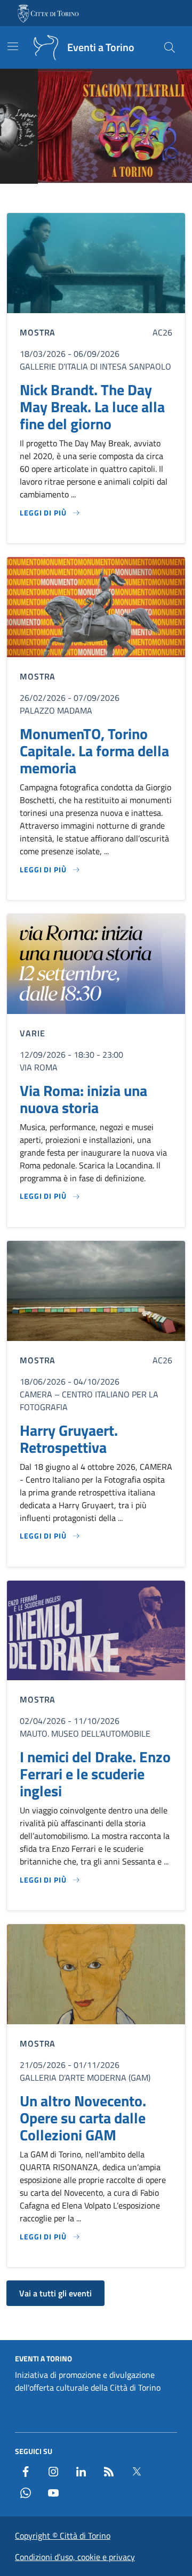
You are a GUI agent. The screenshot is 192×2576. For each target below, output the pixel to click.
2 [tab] (78, 198)
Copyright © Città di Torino (63, 2536)
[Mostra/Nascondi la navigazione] (13, 46)
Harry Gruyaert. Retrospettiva (69, 1439)
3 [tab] (90, 198)
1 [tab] (65, 198)
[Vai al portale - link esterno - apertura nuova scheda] (49, 13)
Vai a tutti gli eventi (55, 2293)
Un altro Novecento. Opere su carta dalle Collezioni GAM (83, 2118)
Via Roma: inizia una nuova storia (83, 1099)
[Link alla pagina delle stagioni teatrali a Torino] (96, 126)
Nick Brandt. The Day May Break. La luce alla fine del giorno (92, 407)
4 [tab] (102, 198)
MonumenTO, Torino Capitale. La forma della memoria (94, 751)
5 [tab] (114, 198)
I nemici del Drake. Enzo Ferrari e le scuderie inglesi (95, 1774)
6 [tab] (127, 198)
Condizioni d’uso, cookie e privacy (75, 2557)
